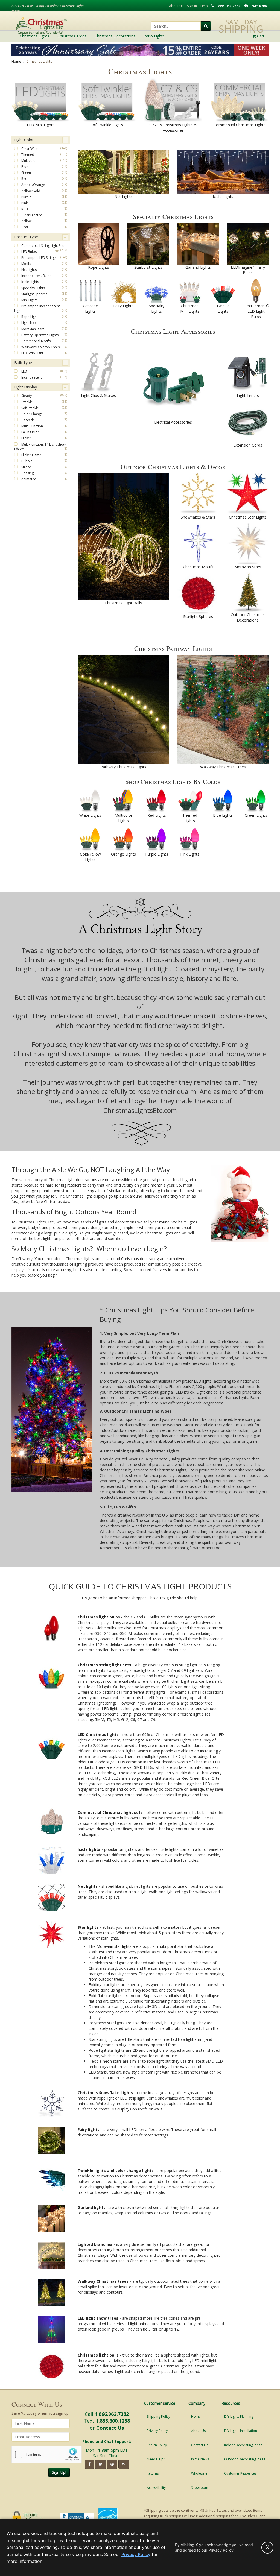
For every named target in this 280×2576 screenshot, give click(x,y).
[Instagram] (124, 2464)
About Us (176, 6)
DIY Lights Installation (241, 2431)
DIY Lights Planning (239, 2417)
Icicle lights (89, 1849)
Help (204, 6)
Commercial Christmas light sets (110, 1812)
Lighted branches (95, 2244)
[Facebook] (89, 2464)
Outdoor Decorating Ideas (245, 2459)
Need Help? (156, 2459)
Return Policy (157, 2445)
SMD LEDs (144, 1767)
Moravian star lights (114, 1946)
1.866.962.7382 (112, 2414)
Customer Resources (240, 2473)
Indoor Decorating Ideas (243, 2445)
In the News (200, 2459)
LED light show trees (98, 2318)
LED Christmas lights (99, 1735)
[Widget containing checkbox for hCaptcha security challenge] (47, 2454)
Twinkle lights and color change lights (116, 2170)
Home (16, 61)
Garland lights (92, 2207)
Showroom (200, 2488)
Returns (153, 2473)
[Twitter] (100, 2464)
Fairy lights (89, 2129)
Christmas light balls (98, 2355)
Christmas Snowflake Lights (105, 2093)
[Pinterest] (112, 2464)
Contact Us (110, 2428)
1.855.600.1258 (113, 2421)
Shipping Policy (158, 2417)
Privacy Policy (157, 2431)
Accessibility (156, 2488)
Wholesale (199, 2473)
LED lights (203, 1381)
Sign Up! (59, 2472)
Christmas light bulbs (99, 1617)
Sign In (192, 6)
